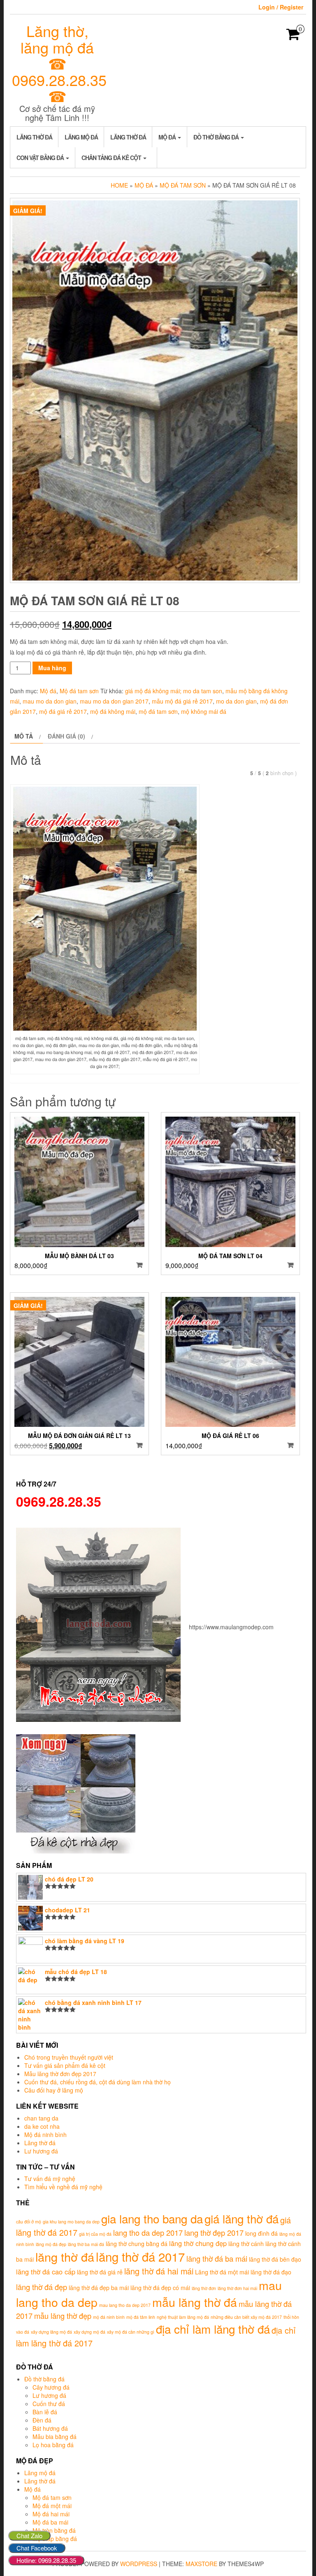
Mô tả (24, 736)
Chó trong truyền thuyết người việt (69, 2057)
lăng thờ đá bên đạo (275, 2259)
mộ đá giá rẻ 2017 (63, 711)
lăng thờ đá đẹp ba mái (99, 2288)
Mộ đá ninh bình (45, 2135)
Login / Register (281, 7)
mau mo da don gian (50, 701)
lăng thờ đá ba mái (217, 2258)
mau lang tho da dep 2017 (125, 2305)
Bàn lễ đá (45, 2412)
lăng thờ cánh (246, 2244)
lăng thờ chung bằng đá (137, 2244)
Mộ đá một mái (52, 2506)
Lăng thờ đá (34, 137)
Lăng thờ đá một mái (222, 2272)
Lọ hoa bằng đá (53, 2445)
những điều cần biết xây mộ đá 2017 (246, 2317)
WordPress (139, 2564)
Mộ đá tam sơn (183, 185)
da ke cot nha (42, 2126)
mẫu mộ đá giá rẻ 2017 (182, 701)
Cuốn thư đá (49, 2404)
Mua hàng (52, 668)
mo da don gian (236, 701)
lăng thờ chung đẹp (198, 2243)
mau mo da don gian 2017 (114, 701)
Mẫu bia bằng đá (55, 2437)
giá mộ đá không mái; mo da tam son (174, 691)
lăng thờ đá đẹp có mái (160, 2288)
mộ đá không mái (113, 711)
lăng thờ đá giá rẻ (100, 2272)
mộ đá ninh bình (109, 2317)
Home (119, 185)
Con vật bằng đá (41, 158)
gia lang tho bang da (152, 2218)
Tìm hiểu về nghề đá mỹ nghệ (63, 2187)
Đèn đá (42, 2420)
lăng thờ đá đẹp (42, 2287)
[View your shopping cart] (293, 37)
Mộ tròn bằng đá (54, 2530)
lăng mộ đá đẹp (51, 2244)
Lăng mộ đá (81, 137)
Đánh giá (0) (66, 736)
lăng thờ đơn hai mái (237, 2288)
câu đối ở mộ (29, 2222)
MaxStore (201, 2564)
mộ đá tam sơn (158, 711)
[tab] (27, 736)
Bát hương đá (50, 2428)
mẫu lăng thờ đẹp (63, 2316)
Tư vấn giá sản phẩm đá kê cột (65, 2065)
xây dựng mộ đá (89, 2332)
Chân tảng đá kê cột (112, 158)
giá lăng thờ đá (242, 2218)
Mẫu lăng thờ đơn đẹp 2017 (60, 2074)
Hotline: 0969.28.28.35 (46, 2560)
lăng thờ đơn (204, 2288)
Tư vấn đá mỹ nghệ (50, 2179)
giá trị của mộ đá (95, 2234)
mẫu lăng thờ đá (195, 2302)
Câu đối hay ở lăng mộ (54, 2090)
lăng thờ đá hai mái (159, 2271)
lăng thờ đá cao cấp (46, 2272)
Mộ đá (168, 137)
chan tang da (41, 2118)
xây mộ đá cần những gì (131, 2332)
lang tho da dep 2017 (148, 2232)
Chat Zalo (29, 2535)
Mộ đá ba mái (50, 2522)
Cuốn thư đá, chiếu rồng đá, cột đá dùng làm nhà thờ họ (98, 2082)
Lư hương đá (41, 2151)
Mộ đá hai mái (51, 2514)
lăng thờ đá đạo (271, 2272)
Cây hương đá (51, 2387)
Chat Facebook (37, 2548)
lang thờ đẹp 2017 (214, 2232)
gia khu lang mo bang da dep (71, 2222)
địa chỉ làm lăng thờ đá (213, 2329)
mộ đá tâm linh (141, 2317)
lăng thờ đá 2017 (140, 2256)
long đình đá (261, 2233)
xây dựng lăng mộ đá (51, 2332)
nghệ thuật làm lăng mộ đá (183, 2317)
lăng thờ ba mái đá (86, 2244)
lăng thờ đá (65, 2257)
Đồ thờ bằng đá (217, 137)
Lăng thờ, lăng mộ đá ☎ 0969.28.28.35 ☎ (59, 63)
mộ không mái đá (204, 711)
